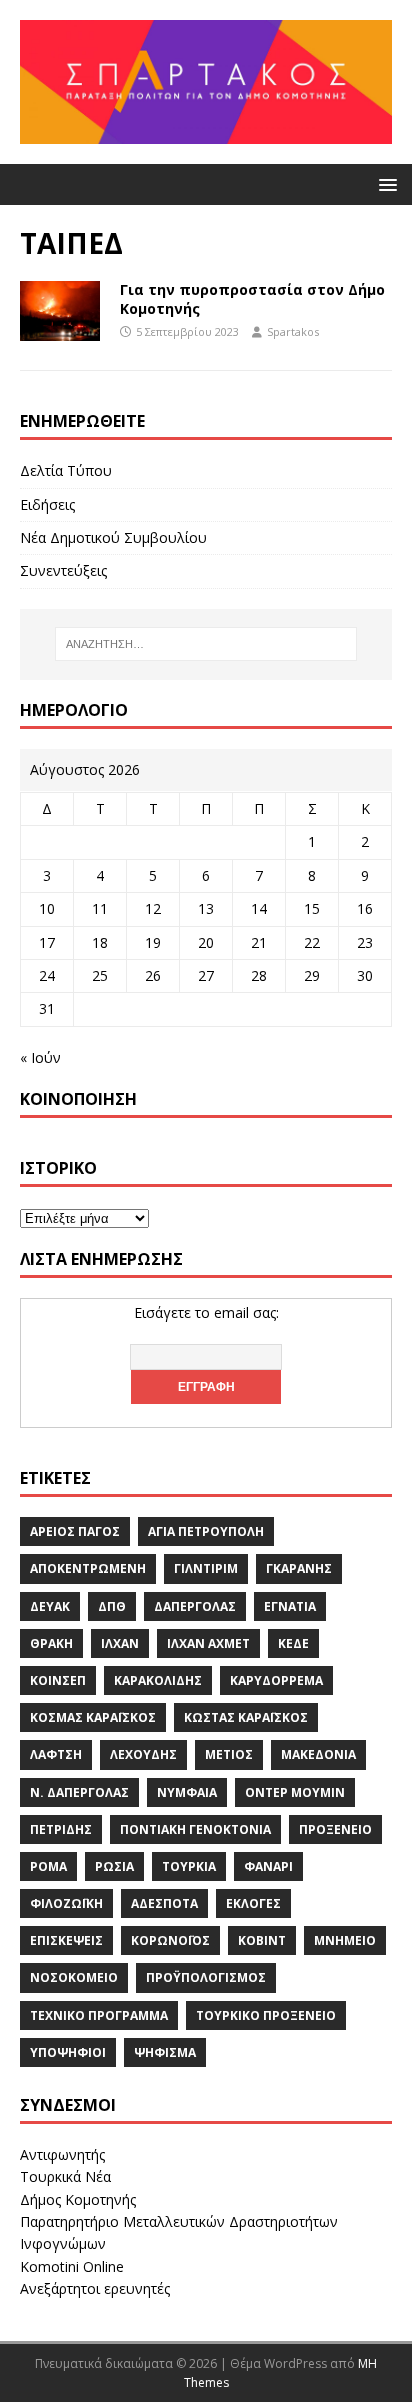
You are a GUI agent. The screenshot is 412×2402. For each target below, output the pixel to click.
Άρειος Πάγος (75, 1531)
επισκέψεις (66, 1940)
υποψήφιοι (68, 2052)
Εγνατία (290, 1606)
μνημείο (345, 1940)
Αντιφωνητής (62, 2154)
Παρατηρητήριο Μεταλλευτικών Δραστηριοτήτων (179, 2221)
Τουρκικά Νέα (65, 2176)
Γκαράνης (299, 1568)
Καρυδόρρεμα (276, 1680)
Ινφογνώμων (63, 2243)
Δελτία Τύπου (66, 470)
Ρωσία (114, 1866)
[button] (384, 183)
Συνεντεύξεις (63, 570)
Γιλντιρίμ (206, 1568)
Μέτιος (229, 1754)
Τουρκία (189, 1866)
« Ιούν (40, 1057)
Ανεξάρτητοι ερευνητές (95, 2288)
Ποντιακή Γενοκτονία (195, 1829)
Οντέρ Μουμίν (295, 1792)
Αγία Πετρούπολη (206, 1531)
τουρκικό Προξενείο (266, 2015)
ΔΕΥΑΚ (50, 1606)
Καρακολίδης (158, 1680)
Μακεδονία (318, 1754)
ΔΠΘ (112, 1606)
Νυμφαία (187, 1792)
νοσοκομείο (74, 1977)
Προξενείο (335, 1829)
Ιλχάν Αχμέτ (208, 1643)
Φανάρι (268, 1866)
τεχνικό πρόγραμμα (99, 2015)
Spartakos (293, 331)
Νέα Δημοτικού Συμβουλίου (113, 537)
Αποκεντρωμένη (88, 1568)
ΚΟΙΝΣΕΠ (58, 1680)
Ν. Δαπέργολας (79, 1792)
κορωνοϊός (170, 1940)
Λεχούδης (143, 1754)
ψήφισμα (165, 2052)
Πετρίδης (61, 1829)
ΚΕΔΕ (293, 1643)
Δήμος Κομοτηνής (78, 2199)
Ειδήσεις (47, 504)
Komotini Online (72, 2266)
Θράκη (51, 1643)
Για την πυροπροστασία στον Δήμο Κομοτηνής (252, 298)
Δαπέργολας (195, 1606)
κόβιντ (262, 1940)
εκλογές (253, 1903)
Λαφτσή (56, 1754)
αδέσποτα (164, 1903)
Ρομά (48, 1866)
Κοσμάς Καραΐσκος (93, 1717)
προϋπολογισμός (206, 1977)
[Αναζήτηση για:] (206, 644)
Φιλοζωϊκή (66, 1903)
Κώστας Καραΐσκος (246, 1717)
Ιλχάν (120, 1643)
